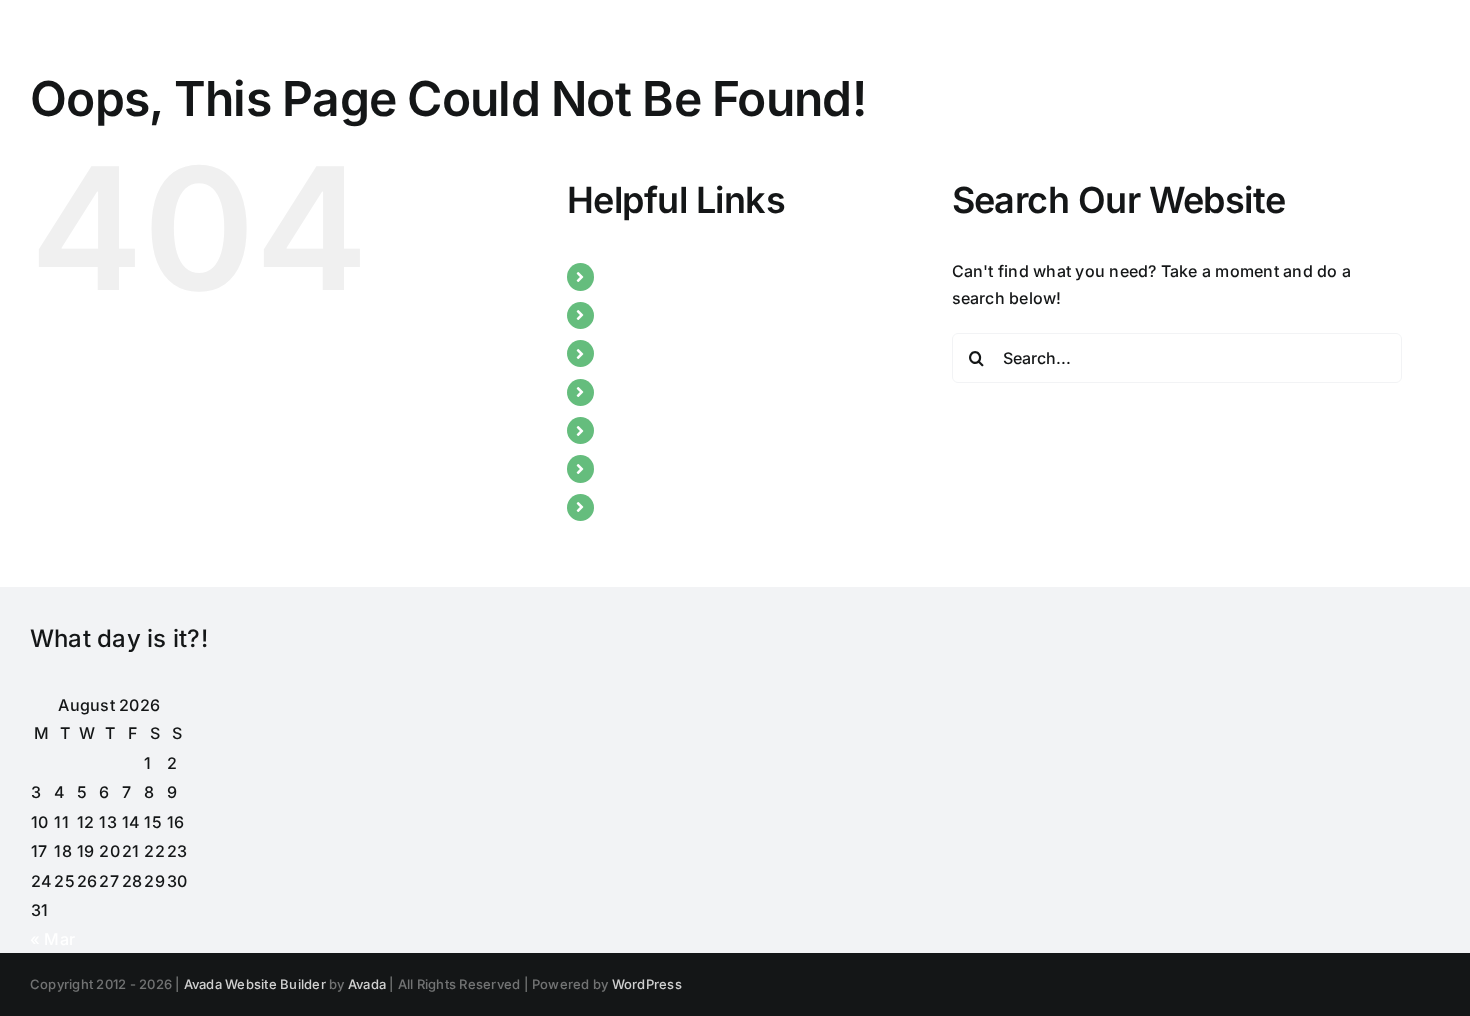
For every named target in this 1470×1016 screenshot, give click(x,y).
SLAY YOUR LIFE (668, 468)
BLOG (627, 353)
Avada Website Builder (255, 984)
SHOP (627, 507)
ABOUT (633, 315)
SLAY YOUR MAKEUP (687, 392)
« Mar (52, 939)
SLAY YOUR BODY (675, 430)
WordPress (647, 984)
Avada (367, 984)
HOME (630, 276)
